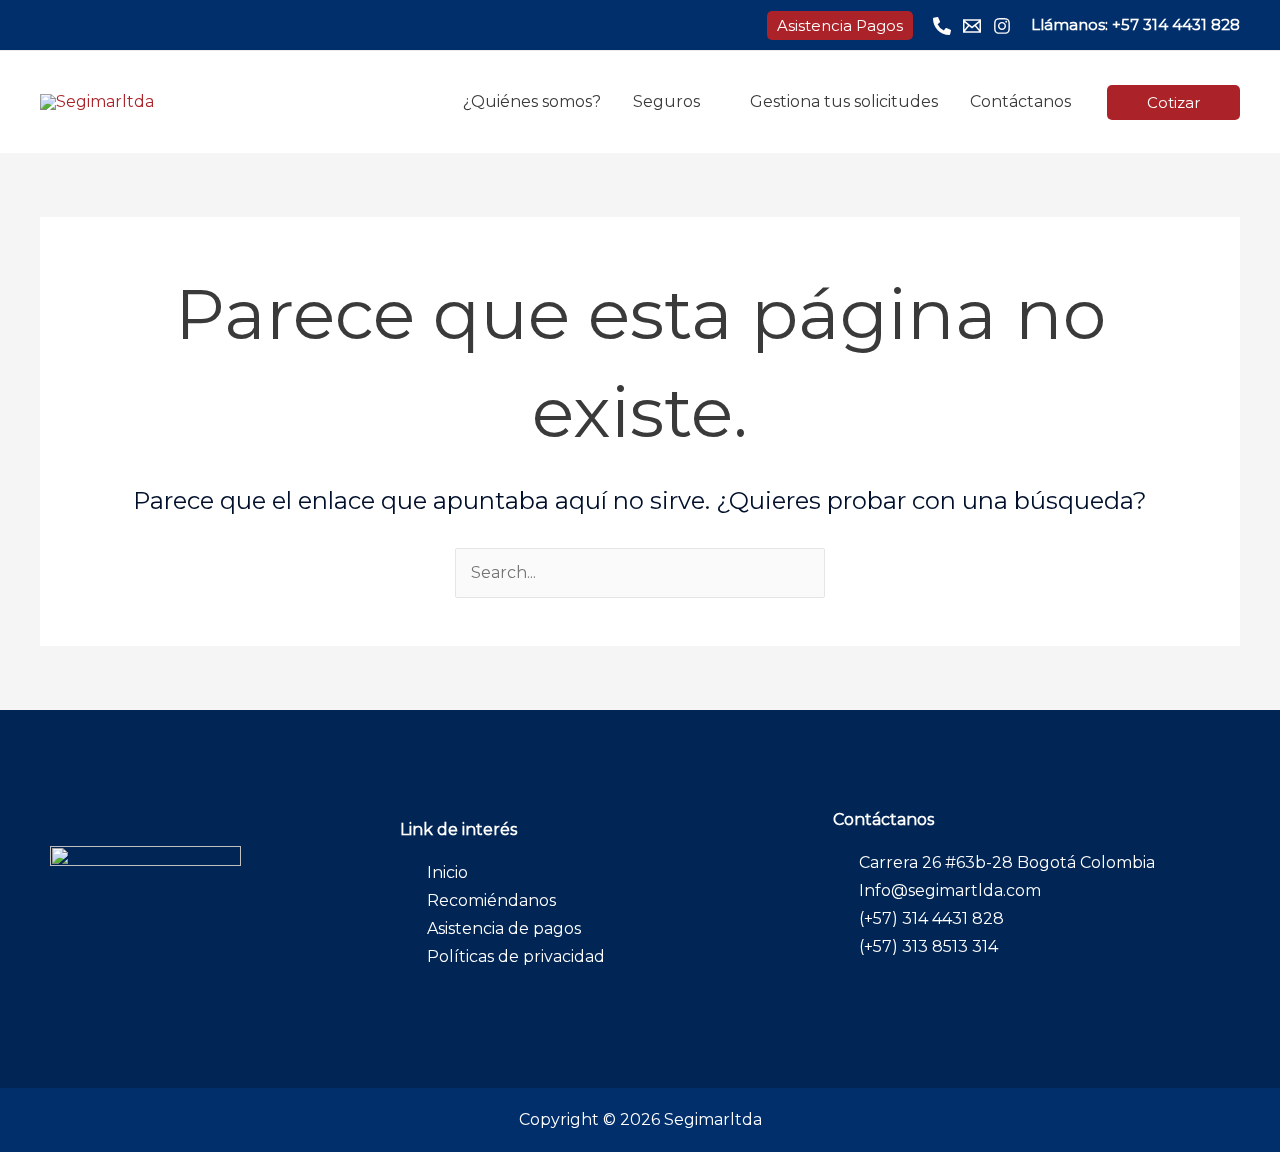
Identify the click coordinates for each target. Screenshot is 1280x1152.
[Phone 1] (942, 26)
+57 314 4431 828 (1176, 24)
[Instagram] (1002, 26)
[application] (709, 101)
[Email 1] (972, 26)
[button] (840, 25)
